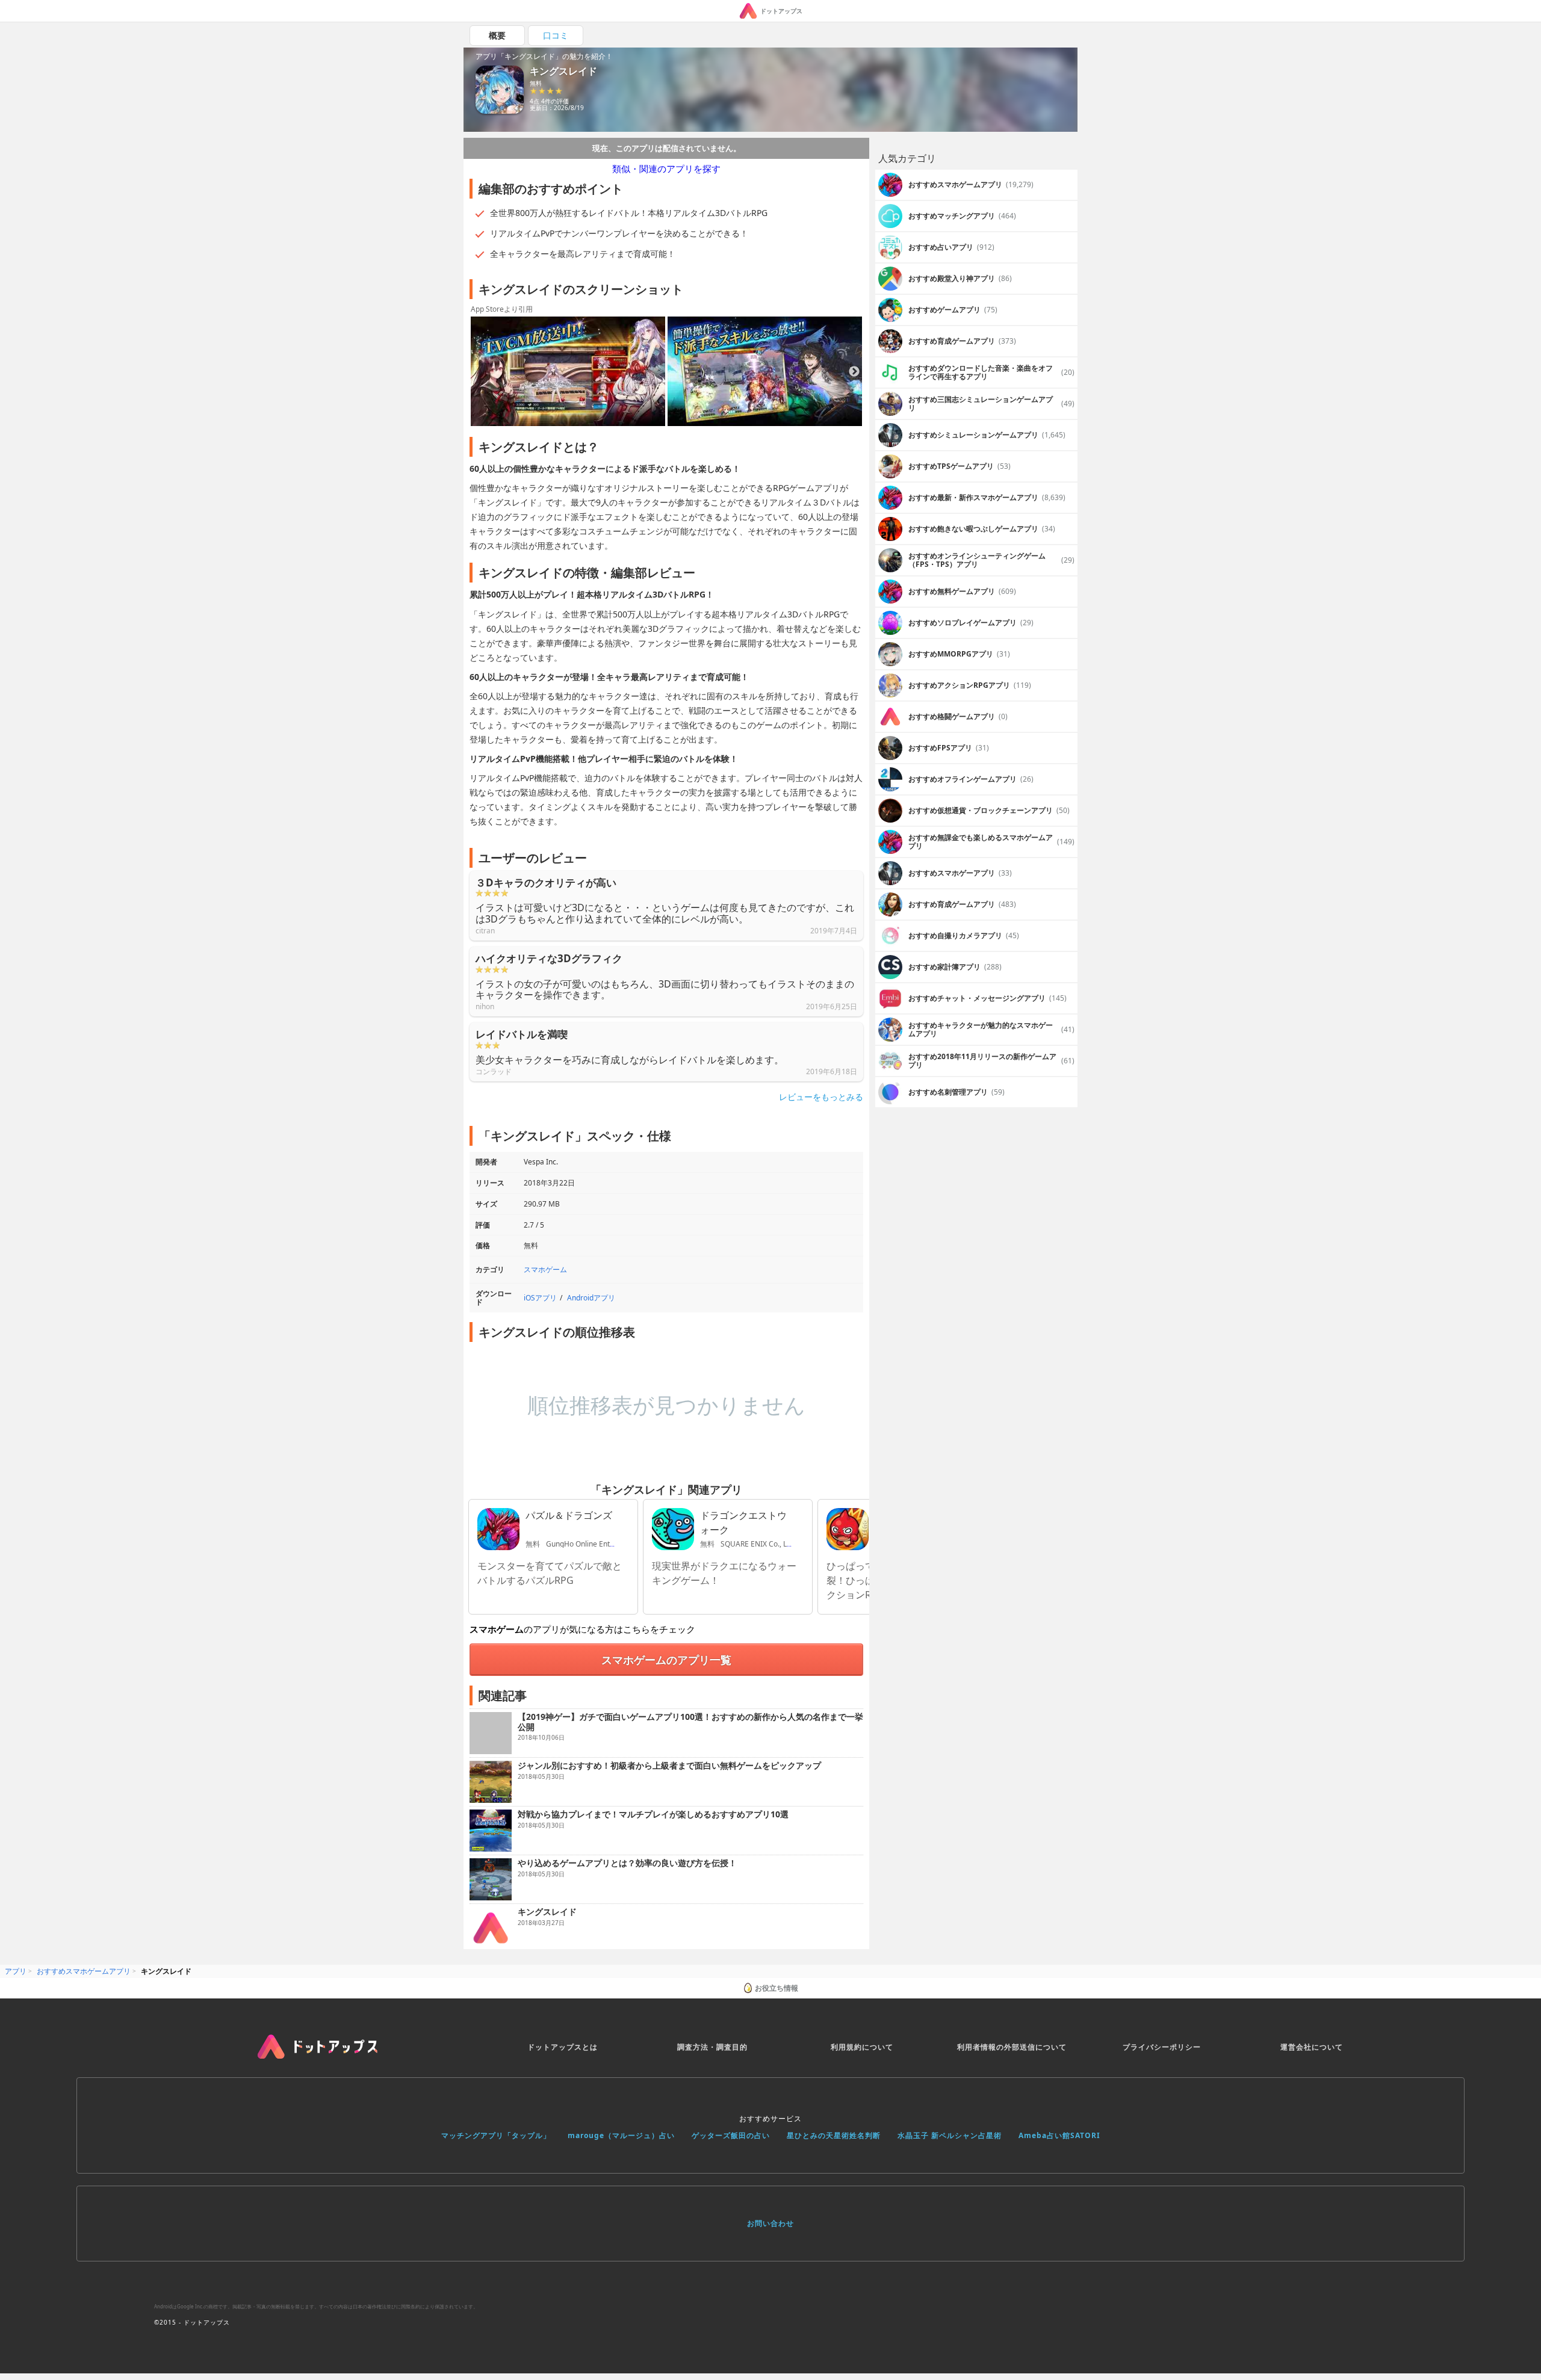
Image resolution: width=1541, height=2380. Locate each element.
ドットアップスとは (563, 2047)
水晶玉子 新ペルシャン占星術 (950, 2135)
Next (854, 372)
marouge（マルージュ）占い (621, 2135)
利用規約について (862, 2047)
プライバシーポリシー (1162, 2047)
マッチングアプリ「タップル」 (496, 2135)
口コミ (556, 35)
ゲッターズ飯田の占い (731, 2135)
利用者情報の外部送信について (1012, 2047)
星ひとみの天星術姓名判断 (834, 2135)
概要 (497, 35)
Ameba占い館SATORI (1059, 2135)
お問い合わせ (770, 2223)
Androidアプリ (591, 1298)
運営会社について (1312, 2047)
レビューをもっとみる (821, 1097)
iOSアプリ (540, 1298)
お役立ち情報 (777, 1988)
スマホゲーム (545, 1269)
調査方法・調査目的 (712, 2047)
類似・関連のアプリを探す (666, 168)
